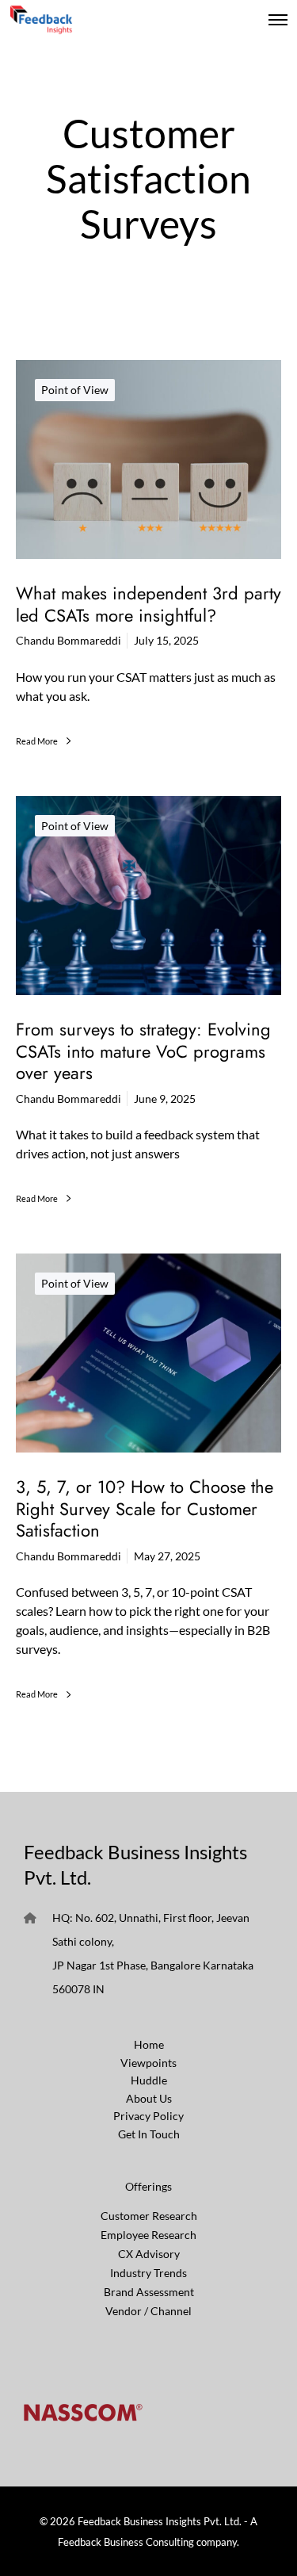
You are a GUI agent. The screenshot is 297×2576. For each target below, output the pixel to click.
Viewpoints (148, 2063)
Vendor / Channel (148, 2311)
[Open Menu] (278, 20)
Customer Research (149, 2216)
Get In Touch (149, 2134)
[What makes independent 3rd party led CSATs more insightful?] (148, 459)
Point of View (75, 390)
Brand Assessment (149, 2292)
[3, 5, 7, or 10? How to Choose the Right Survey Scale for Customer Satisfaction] (148, 1353)
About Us (149, 2098)
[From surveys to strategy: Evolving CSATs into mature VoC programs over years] (148, 896)
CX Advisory (149, 2254)
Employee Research (148, 2235)
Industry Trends (148, 2273)
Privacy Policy (148, 2116)
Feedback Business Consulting (126, 2542)
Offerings (148, 2186)
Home (149, 2044)
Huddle (149, 2080)
